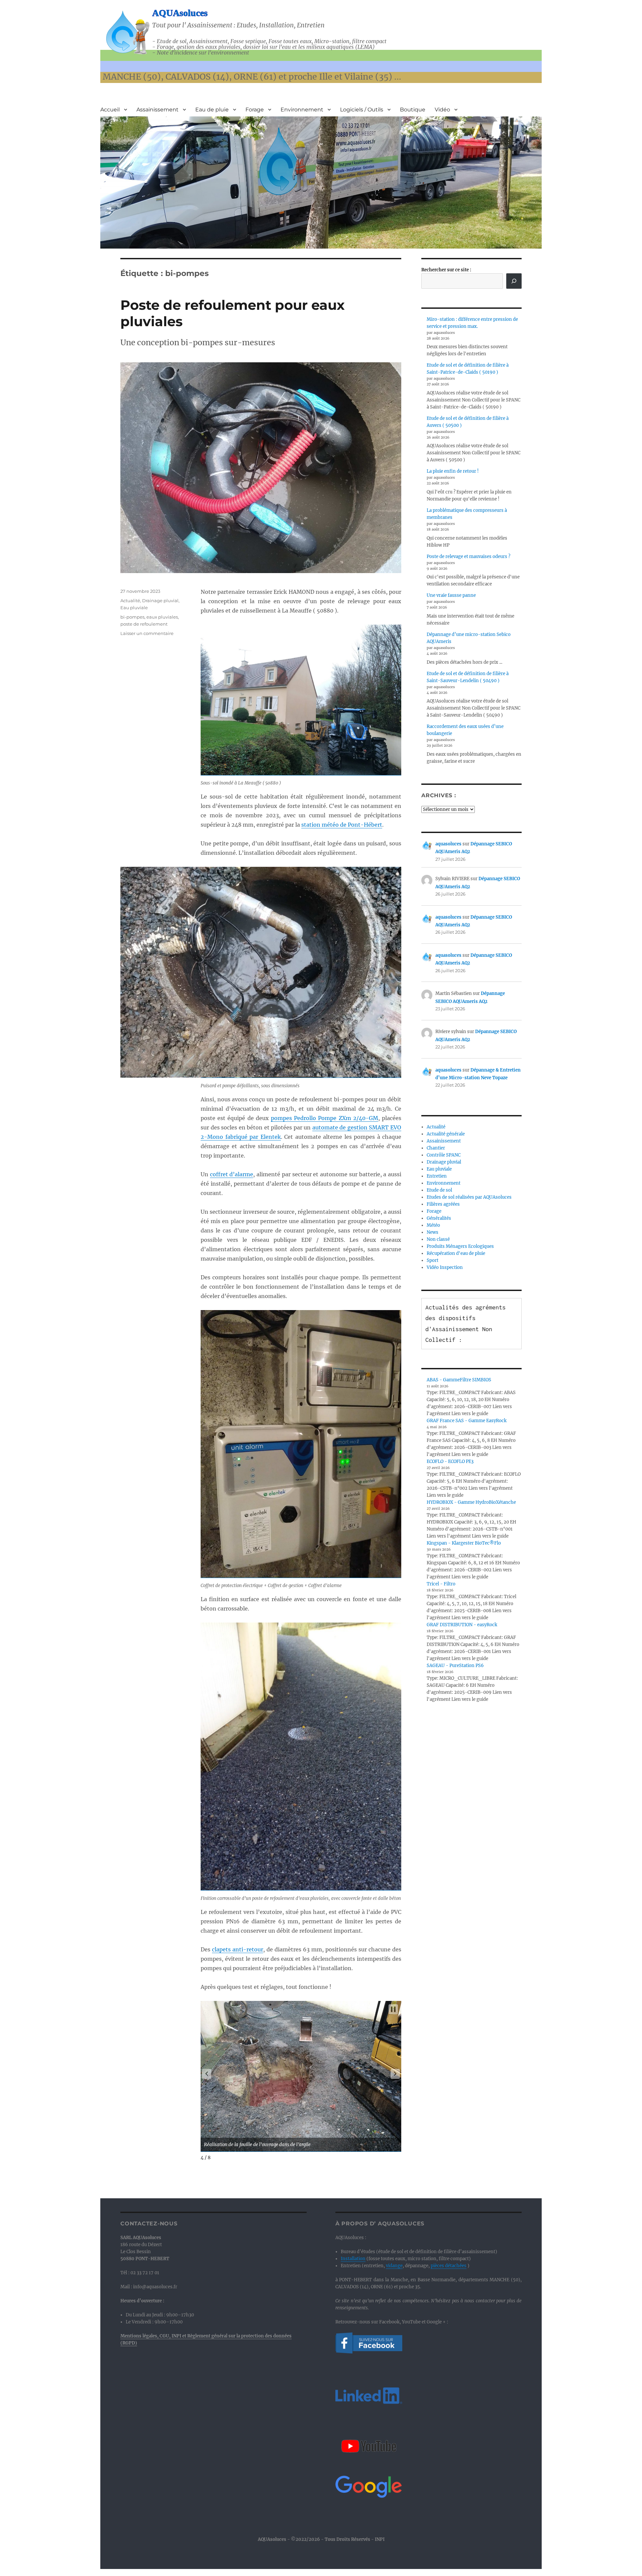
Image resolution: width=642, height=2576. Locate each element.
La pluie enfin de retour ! (453, 471)
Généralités (439, 1218)
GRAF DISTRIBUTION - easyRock (462, 1625)
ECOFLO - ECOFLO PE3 (450, 1461)
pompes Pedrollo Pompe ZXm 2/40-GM (325, 1118)
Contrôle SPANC (444, 1155)
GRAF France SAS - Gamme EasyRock (467, 1421)
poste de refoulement (144, 624)
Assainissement (157, 110)
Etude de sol (439, 1190)
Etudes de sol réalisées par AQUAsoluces (469, 1197)
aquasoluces (448, 844)
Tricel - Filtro (441, 1584)
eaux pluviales (162, 617)
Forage (255, 110)
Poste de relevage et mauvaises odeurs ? (468, 557)
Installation (353, 2259)
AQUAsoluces (180, 13)
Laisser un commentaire (147, 633)
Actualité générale (446, 1134)
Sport (433, 1260)
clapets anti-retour (238, 1949)
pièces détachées (449, 2266)
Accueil (110, 110)
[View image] (301, 2076)
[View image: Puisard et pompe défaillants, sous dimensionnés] (301, 972)
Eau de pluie (212, 110)
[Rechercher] (514, 281)
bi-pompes (132, 617)
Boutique (413, 110)
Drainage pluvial (160, 601)
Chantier (436, 1148)
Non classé (438, 1239)
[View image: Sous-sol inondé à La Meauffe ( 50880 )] (301, 700)
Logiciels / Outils (362, 110)
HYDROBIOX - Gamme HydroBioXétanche (471, 1502)
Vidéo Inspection (445, 1267)
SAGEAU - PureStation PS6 (455, 1666)
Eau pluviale (134, 608)
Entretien (437, 1176)
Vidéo (442, 110)
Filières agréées (443, 1204)
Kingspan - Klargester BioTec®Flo (464, 1543)
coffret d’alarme (232, 1174)
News (433, 1232)
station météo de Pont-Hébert (342, 825)
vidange (394, 2266)
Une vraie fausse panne (451, 595)
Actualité (130, 601)
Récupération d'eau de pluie (456, 1253)
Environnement (302, 110)
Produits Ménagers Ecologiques (460, 1246)
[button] (207, 2074)
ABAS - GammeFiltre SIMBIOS (459, 1380)
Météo (433, 1225)
